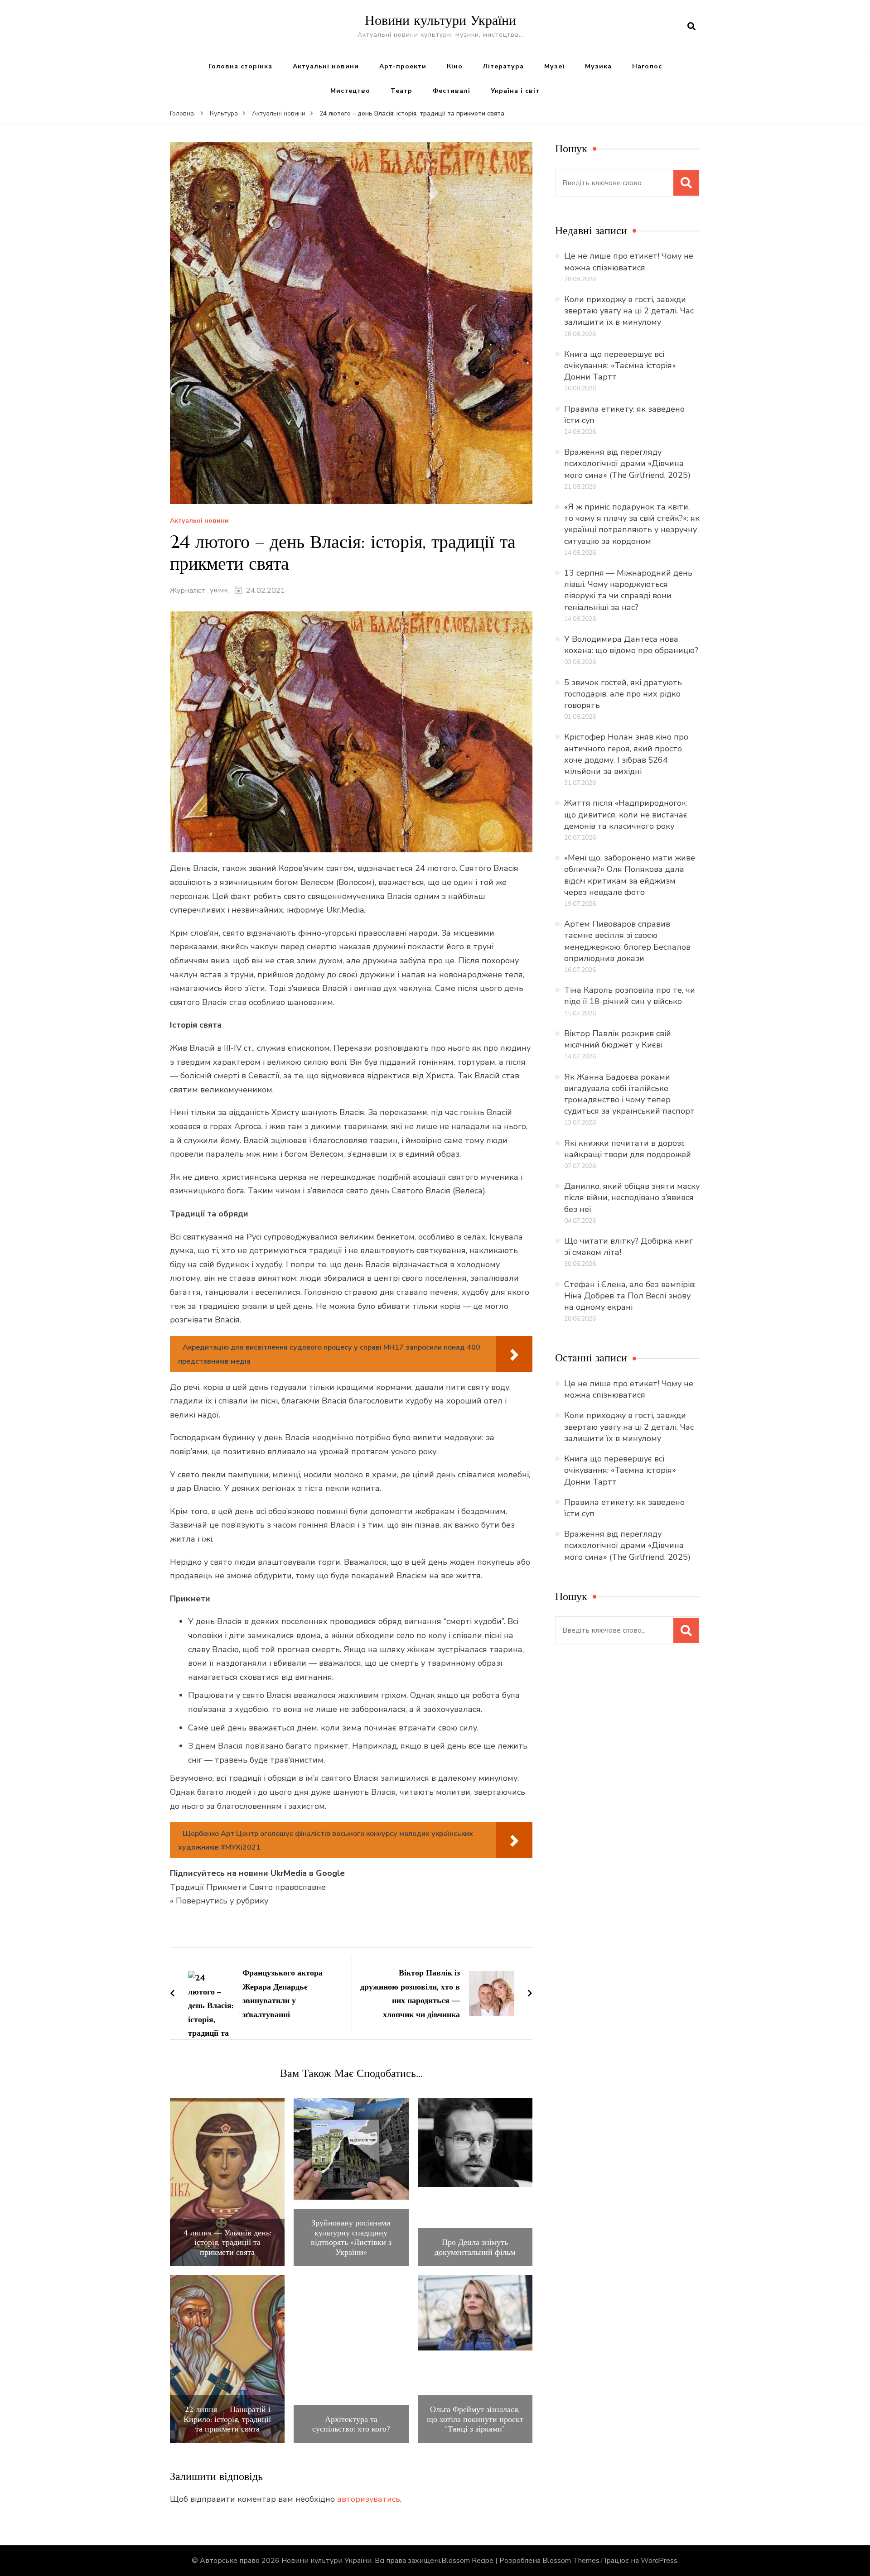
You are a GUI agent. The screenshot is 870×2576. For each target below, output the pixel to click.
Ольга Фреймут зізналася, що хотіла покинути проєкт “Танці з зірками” (475, 2419)
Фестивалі (452, 91)
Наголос (647, 66)
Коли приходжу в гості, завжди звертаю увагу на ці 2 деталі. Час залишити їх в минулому (629, 311)
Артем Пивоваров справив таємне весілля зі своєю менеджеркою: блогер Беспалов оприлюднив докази (627, 941)
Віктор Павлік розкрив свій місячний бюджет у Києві (618, 1039)
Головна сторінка (240, 66)
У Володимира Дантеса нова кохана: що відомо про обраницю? (631, 645)
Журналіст (188, 591)
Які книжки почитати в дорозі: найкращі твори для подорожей (628, 1149)
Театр (401, 91)
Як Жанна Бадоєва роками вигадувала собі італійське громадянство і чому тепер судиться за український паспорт (629, 1094)
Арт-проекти (403, 66)
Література (503, 66)
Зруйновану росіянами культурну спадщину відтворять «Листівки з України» (351, 2237)
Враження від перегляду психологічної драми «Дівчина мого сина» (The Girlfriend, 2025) (627, 463)
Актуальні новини (326, 66)
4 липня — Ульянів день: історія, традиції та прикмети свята (227, 2242)
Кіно (455, 66)
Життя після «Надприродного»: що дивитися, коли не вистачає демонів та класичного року (626, 814)
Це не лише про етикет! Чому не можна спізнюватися (629, 262)
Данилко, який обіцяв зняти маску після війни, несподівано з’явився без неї (632, 1197)
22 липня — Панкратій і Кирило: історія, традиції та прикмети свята (227, 2419)
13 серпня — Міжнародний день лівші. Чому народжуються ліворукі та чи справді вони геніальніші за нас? (628, 590)
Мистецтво (350, 91)
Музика (598, 66)
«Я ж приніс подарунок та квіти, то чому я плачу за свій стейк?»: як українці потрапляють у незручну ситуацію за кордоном (632, 524)
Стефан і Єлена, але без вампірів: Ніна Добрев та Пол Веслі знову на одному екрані (630, 1296)
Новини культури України (440, 20)
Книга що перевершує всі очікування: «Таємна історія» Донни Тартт (620, 365)
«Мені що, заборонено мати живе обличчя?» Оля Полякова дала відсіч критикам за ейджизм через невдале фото (630, 875)
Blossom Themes (571, 2561)
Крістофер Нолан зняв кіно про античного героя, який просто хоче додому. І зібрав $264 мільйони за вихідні (626, 754)
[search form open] (691, 27)
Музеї (554, 66)
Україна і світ (515, 91)
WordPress (659, 2561)
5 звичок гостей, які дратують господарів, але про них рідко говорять (623, 694)
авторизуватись (369, 2499)
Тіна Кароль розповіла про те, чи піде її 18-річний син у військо (630, 996)
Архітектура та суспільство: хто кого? (351, 2424)
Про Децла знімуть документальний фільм (475, 2247)
